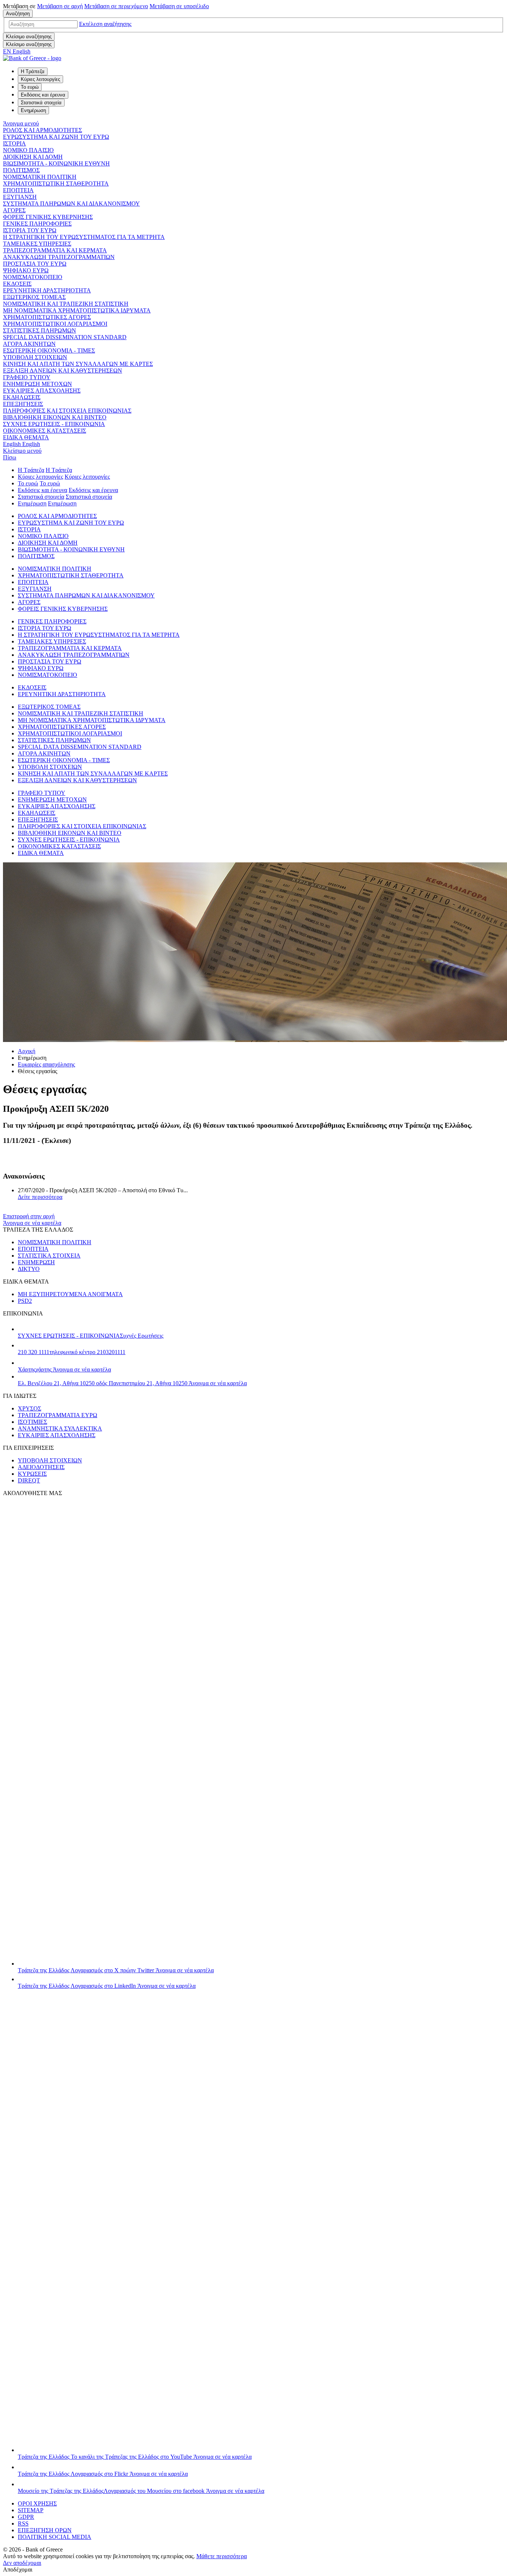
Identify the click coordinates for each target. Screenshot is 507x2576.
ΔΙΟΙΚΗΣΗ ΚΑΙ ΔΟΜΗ (33, 157)
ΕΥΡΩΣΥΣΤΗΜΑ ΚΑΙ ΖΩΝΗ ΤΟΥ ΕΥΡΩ (56, 137)
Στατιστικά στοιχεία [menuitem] (41, 103)
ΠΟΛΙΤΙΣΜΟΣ (21, 170)
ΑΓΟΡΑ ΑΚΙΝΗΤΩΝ (29, 344)
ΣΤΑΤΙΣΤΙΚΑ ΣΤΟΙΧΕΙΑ (49, 1256)
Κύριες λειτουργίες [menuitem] (40, 79)
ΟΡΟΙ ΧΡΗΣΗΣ (37, 2503)
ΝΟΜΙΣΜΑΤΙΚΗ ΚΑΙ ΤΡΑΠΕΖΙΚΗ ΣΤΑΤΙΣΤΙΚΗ (66, 304)
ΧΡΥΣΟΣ (30, 1408)
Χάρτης (64, 1369)
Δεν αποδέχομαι (22, 2563)
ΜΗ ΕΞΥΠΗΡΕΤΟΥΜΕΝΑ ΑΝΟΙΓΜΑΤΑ (70, 1294)
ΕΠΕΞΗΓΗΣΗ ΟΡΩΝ (45, 2530)
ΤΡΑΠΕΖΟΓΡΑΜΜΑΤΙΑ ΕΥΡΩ (58, 1415)
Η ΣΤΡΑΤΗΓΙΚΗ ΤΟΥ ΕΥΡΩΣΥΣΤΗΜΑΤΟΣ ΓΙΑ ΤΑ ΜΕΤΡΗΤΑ (84, 237)
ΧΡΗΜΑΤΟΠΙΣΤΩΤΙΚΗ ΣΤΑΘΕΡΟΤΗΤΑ (56, 183)
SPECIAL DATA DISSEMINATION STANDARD (65, 337)
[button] (105, 24)
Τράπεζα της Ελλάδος (116, 1970)
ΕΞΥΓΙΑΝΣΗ (20, 197)
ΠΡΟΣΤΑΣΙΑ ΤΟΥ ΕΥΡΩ (35, 264)
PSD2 (25, 1301)
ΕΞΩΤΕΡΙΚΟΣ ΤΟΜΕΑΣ (34, 297)
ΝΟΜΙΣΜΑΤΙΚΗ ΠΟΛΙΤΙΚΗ (40, 177)
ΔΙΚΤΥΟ (29, 1269)
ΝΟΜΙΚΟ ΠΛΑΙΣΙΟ (28, 150)
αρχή (60, 6)
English (22, 444)
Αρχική (27, 1051)
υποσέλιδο (179, 6)
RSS (23, 2523)
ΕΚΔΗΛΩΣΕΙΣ (22, 397)
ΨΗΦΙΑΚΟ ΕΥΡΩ (26, 270)
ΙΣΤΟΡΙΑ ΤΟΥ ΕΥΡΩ (30, 230)
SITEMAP (31, 2510)
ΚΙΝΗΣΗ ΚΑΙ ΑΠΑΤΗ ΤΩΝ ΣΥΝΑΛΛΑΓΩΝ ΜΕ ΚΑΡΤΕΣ (78, 364)
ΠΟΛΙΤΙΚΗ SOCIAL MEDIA (55, 2537)
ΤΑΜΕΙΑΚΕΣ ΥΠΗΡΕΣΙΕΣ (37, 244)
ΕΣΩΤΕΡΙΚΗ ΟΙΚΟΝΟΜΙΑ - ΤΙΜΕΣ (49, 350)
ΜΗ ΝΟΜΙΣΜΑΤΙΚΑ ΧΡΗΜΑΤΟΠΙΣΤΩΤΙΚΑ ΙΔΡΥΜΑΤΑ (77, 310)
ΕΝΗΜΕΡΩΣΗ (36, 1262)
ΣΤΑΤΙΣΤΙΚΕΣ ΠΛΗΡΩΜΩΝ (40, 330)
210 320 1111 (72, 1352)
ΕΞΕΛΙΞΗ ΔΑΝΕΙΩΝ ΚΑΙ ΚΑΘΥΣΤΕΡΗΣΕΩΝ (63, 371)
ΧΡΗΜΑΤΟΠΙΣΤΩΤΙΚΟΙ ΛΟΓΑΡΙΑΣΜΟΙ (55, 324)
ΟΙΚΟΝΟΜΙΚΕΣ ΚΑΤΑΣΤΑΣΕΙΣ (45, 431)
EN (17, 51)
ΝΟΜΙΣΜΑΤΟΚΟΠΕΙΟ (33, 277)
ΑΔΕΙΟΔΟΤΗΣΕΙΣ (41, 1467)
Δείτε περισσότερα (40, 1197)
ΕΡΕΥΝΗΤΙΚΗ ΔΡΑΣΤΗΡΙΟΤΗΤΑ (47, 290)
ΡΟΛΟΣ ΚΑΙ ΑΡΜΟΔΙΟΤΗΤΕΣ (42, 130)
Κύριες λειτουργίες (40, 477)
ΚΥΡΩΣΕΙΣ (32, 1474)
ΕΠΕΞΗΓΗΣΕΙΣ (23, 404)
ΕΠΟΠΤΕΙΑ (18, 190)
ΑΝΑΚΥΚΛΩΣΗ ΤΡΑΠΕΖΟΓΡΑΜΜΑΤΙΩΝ (59, 257)
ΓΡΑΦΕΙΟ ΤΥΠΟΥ (27, 377)
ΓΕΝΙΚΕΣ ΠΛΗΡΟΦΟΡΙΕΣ (37, 224)
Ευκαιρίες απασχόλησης (46, 1064)
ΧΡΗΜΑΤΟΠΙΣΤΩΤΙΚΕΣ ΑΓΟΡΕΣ (47, 317)
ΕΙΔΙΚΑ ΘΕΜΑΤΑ (26, 437)
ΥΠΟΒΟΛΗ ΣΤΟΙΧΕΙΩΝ (35, 357)
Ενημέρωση (32, 503)
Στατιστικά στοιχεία (41, 497)
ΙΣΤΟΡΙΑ (14, 143)
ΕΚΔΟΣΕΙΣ (17, 284)
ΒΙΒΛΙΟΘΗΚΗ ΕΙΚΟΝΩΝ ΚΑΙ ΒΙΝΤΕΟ (55, 417)
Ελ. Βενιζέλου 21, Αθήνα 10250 (132, 1383)
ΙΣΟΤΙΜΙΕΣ (32, 1422)
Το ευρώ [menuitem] (30, 87)
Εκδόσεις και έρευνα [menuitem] (43, 95)
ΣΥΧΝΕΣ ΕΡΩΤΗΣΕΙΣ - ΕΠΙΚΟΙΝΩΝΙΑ (54, 424)
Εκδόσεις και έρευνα (42, 490)
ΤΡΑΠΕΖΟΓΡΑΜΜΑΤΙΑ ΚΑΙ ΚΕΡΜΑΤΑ (55, 250)
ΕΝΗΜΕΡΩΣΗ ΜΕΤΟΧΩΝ (37, 384)
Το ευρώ (28, 483)
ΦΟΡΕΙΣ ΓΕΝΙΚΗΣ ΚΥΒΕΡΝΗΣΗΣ (48, 217)
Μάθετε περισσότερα (222, 2556)
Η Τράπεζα (31, 470)
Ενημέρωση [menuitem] (33, 110)
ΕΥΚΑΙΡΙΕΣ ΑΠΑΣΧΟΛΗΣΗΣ (42, 391)
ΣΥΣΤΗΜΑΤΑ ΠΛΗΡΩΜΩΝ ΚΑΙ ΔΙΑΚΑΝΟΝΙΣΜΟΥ (71, 204)
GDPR (26, 2517)
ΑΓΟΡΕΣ (14, 210)
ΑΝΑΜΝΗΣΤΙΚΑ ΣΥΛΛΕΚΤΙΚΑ (60, 1428)
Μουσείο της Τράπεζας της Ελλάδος (141, 2491)
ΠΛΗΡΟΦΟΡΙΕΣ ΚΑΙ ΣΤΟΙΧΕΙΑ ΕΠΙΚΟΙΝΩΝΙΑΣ (67, 411)
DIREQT (29, 1480)
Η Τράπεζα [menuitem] (33, 71)
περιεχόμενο (116, 6)
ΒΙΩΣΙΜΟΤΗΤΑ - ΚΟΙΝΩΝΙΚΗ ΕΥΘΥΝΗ (56, 163)
